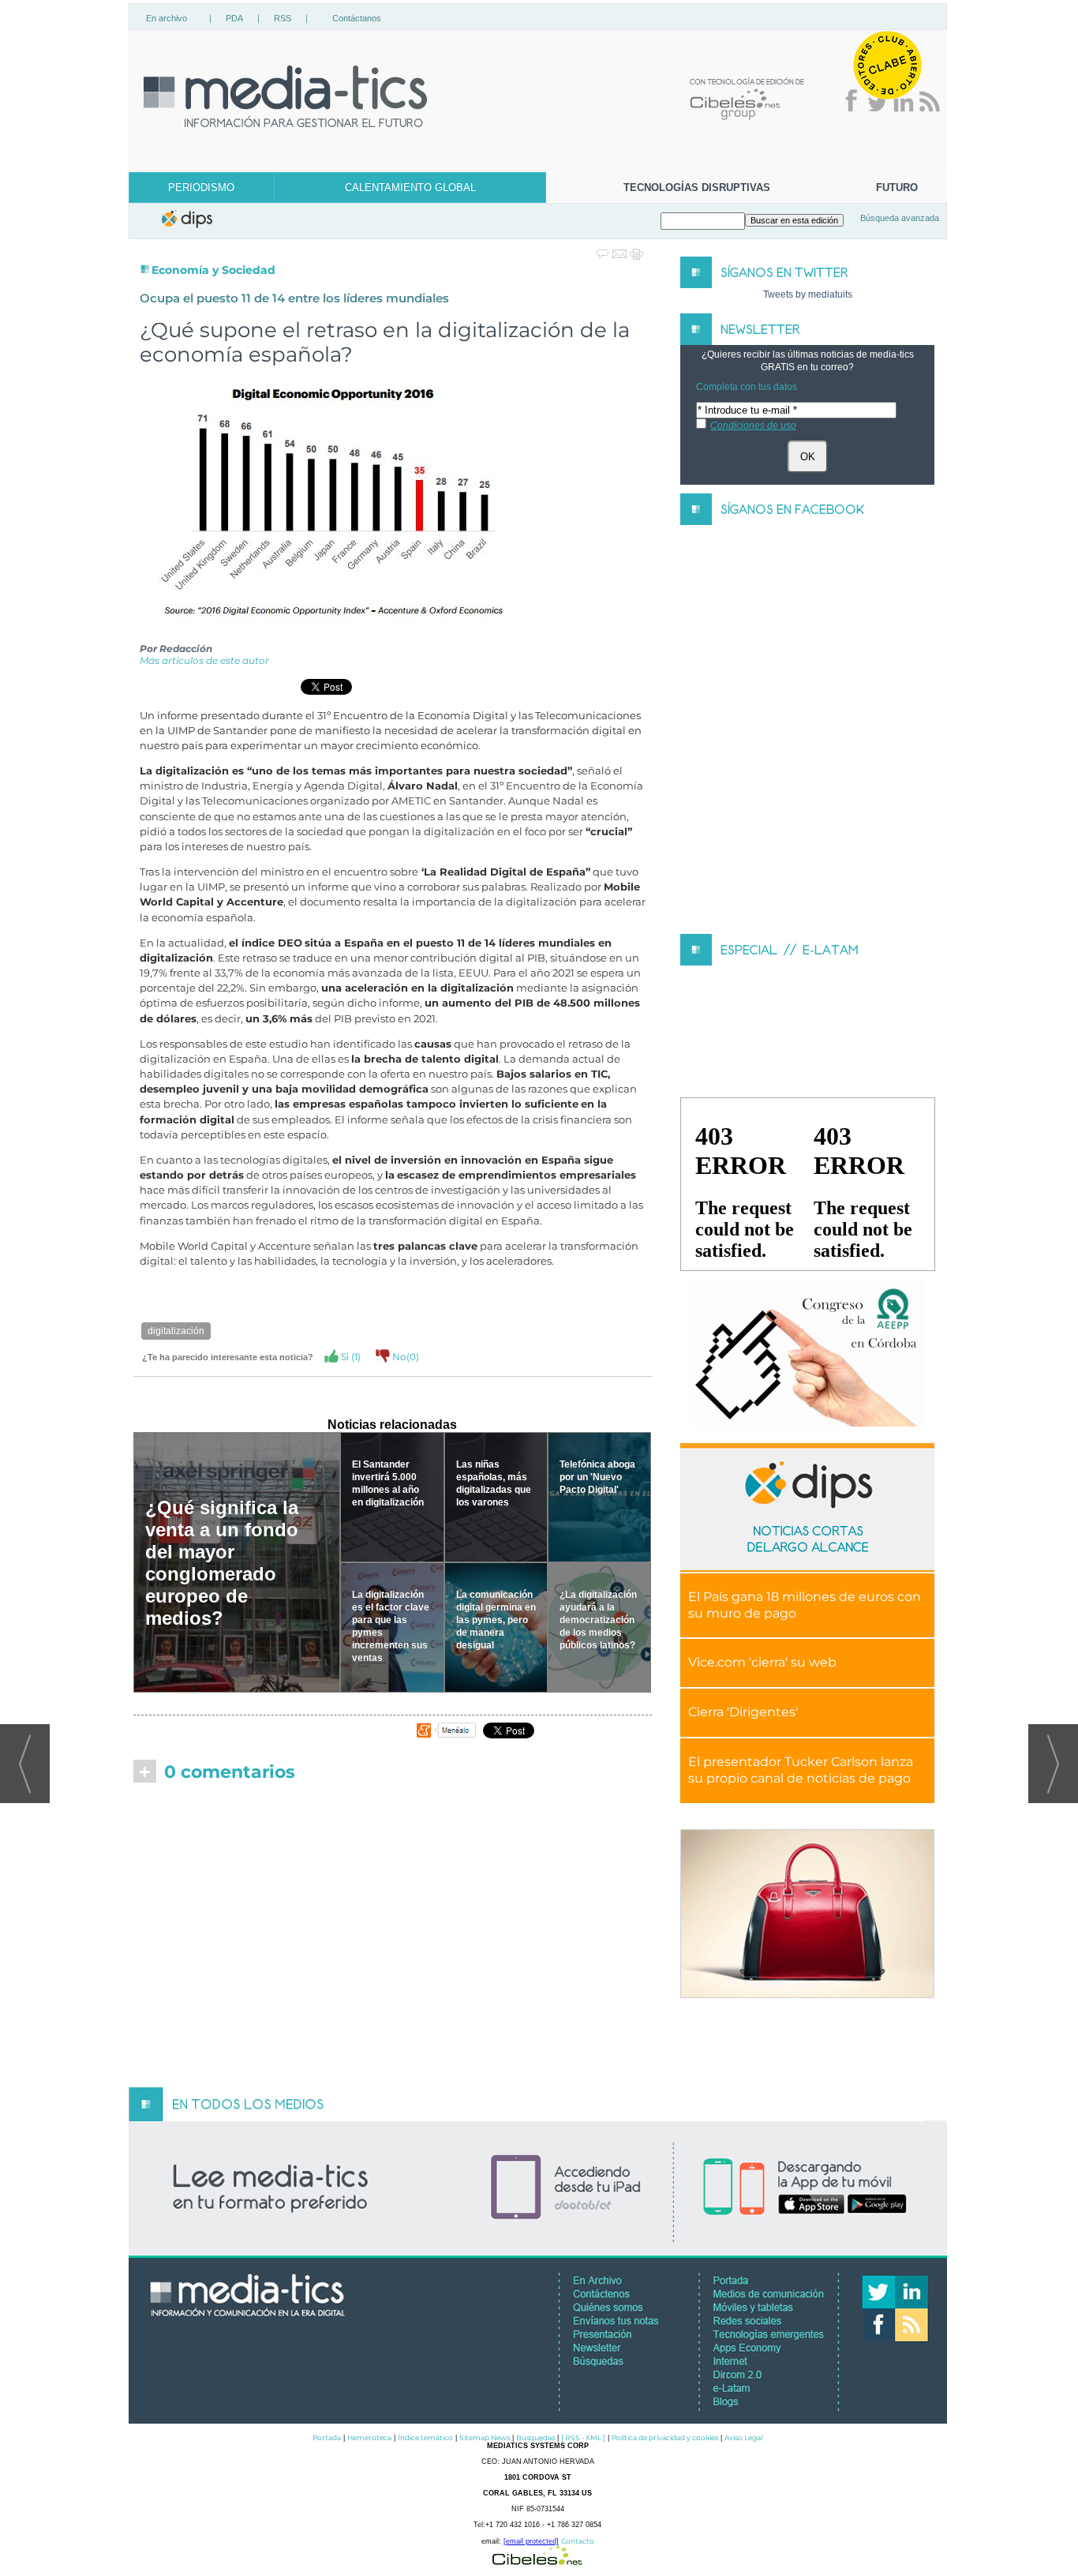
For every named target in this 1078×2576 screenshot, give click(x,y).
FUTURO (897, 187)
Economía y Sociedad (213, 270)
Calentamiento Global (410, 187)
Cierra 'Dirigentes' (743, 1712)
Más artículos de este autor (204, 660)
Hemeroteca (369, 2437)
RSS (283, 18)
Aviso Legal (743, 2437)
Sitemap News (485, 2437)
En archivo (167, 18)
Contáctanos (357, 18)
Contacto (578, 2541)
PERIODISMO (201, 187)
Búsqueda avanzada (900, 218)
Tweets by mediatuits (808, 294)
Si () (350, 1357)
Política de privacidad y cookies (665, 2437)
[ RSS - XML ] (583, 2437)
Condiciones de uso (753, 426)
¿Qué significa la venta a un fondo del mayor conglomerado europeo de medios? (222, 1563)
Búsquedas (535, 2437)
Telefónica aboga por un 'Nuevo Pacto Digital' (597, 1477)
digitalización (176, 1331)
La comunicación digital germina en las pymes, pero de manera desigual (496, 1620)
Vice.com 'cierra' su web (762, 1662)
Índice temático (425, 2437)
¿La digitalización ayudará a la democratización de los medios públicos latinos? (598, 1620)
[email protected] (531, 2541)
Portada (327, 2437)
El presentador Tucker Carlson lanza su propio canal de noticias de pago (801, 1770)
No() (404, 1357)
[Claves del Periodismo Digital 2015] (807, 1354)
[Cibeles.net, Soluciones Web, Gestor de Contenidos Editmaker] (537, 2561)
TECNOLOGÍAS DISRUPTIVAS (697, 187)
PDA (234, 18)
